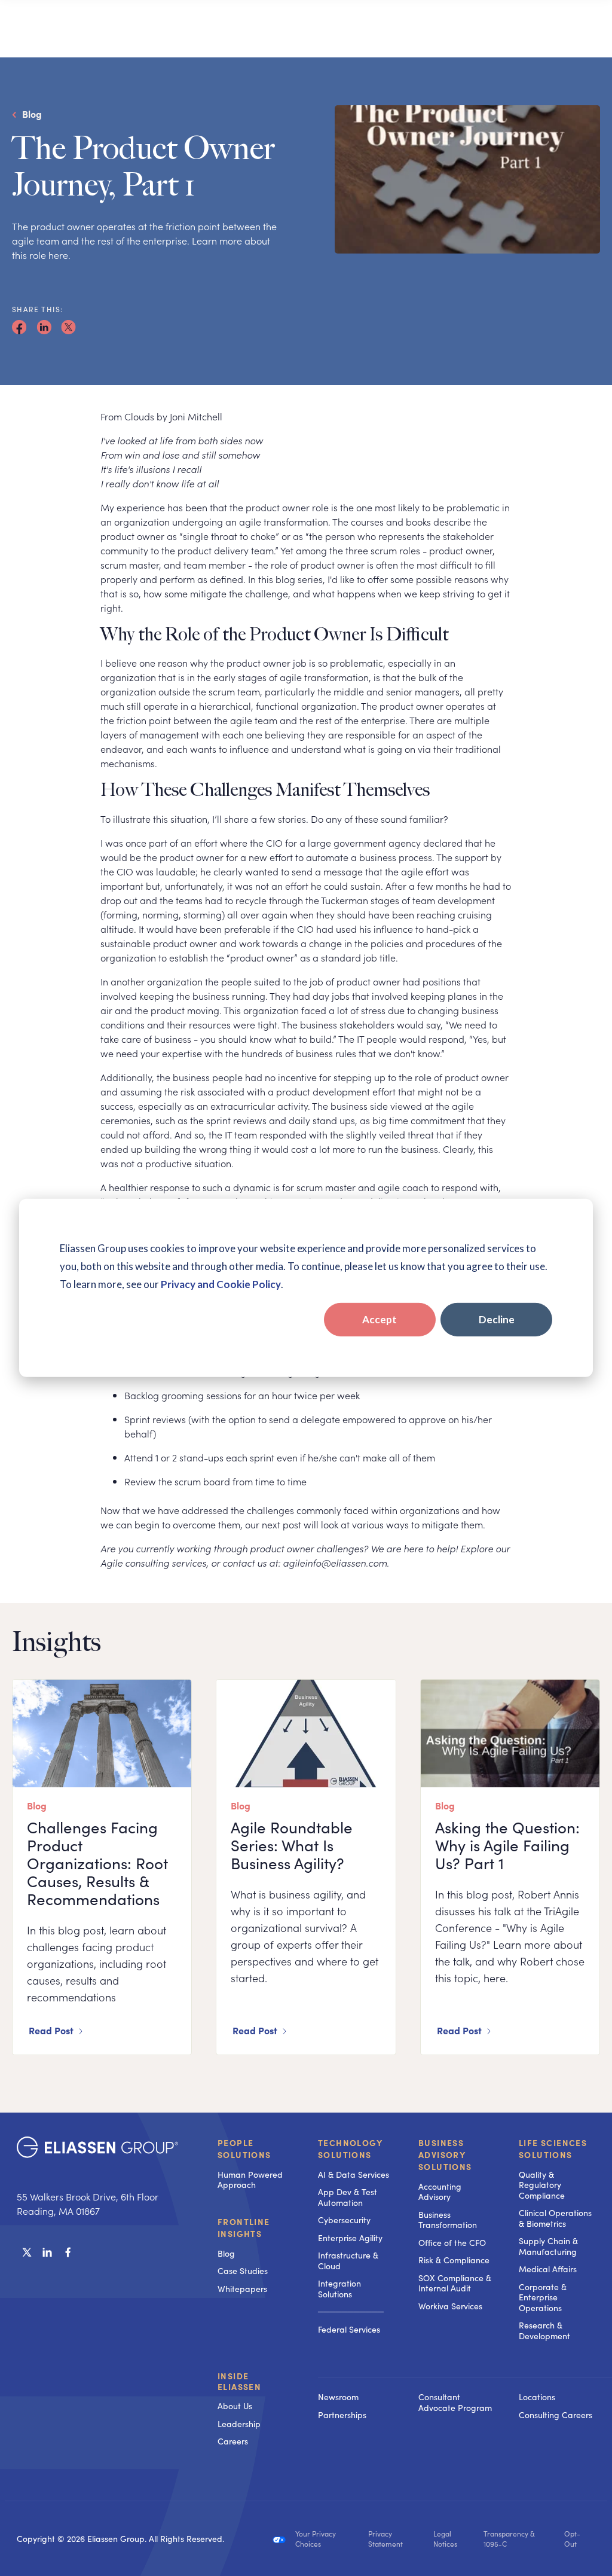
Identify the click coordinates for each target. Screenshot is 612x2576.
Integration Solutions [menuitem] (339, 2289)
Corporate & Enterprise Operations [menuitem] (543, 2297)
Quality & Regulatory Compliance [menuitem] (542, 2185)
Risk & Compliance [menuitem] (454, 2260)
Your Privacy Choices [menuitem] (316, 2539)
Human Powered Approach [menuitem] (250, 2180)
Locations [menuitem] (537, 2397)
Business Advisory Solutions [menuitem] (445, 2154)
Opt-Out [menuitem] (572, 2539)
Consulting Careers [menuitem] (556, 2415)
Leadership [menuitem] (239, 2424)
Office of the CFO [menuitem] (452, 2243)
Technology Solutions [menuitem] (350, 2148)
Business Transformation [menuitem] (448, 2220)
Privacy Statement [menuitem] (385, 2539)
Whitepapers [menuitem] (242, 2289)
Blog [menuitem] (226, 2253)
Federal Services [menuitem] (349, 2329)
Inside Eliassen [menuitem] (239, 2381)
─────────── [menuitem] (351, 2311)
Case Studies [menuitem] (243, 2271)
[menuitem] (356, 2377)
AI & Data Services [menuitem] (354, 2174)
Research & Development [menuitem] (544, 2331)
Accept (380, 1319)
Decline (497, 1319)
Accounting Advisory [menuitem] (440, 2192)
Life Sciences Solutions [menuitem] (553, 2148)
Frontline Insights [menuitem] (244, 2227)
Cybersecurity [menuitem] (344, 2220)
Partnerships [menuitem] (342, 2415)
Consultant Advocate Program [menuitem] (455, 2402)
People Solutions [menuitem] (244, 2148)
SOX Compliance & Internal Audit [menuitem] (455, 2283)
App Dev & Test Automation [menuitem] (348, 2197)
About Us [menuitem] (235, 2406)
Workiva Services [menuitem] (450, 2306)
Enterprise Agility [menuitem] (350, 2238)
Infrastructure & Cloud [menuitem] (348, 2261)
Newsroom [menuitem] (338, 2397)
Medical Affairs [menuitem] (548, 2269)
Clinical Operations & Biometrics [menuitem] (555, 2218)
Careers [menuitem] (233, 2441)
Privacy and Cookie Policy (221, 1284)
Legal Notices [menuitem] (445, 2539)
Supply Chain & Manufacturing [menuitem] (548, 2246)
